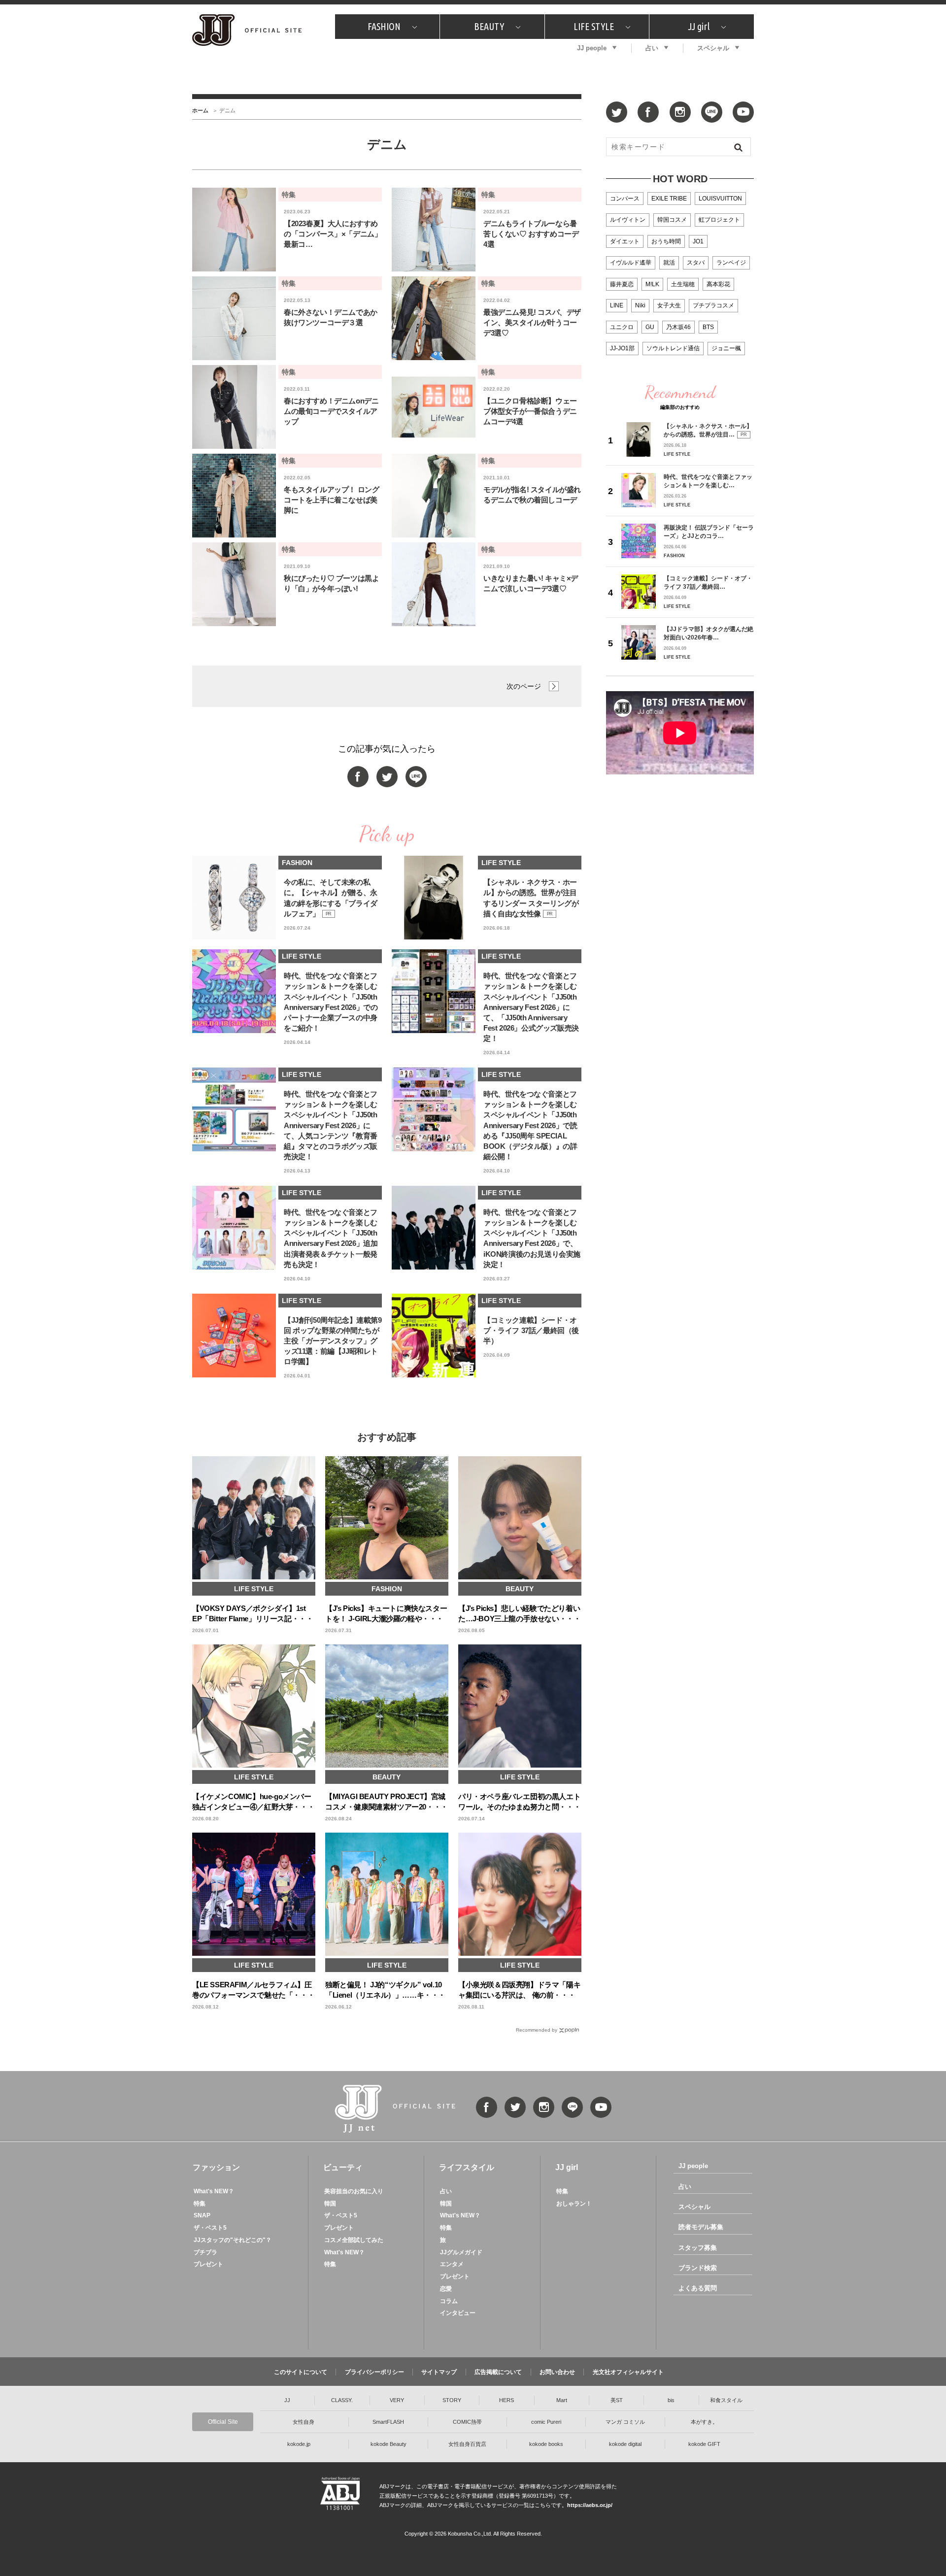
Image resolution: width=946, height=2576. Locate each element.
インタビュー (458, 2313)
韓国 (330, 2204)
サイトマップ (439, 2372)
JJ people (592, 48)
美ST (617, 2400)
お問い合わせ (557, 2372)
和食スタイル (726, 2400)
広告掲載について (498, 2372)
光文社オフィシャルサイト (628, 2372)
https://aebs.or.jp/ (590, 2505)
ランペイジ (731, 263)
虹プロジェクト (719, 220)
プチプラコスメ (713, 305)
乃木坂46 (678, 327)
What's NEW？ (214, 2191)
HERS (507, 2400)
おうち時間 (666, 241)
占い (652, 48)
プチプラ (205, 2252)
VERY (397, 2400)
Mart (562, 2400)
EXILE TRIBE (669, 199)
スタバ (696, 263)
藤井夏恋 (622, 284)
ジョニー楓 (726, 348)
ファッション (216, 2167)
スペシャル (713, 48)
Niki (640, 305)
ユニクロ (622, 327)
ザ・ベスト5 (210, 2228)
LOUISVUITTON (720, 199)
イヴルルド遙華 (631, 263)
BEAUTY (489, 26)
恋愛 (446, 2289)
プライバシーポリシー (374, 2372)
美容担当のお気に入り (354, 2191)
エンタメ (452, 2264)
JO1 (698, 241)
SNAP (202, 2215)
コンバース (625, 199)
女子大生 (669, 305)
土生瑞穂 (683, 284)
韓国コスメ (672, 220)
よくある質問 (698, 2288)
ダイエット (625, 241)
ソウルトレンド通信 (673, 348)
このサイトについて (301, 2372)
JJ (287, 2400)
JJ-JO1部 (622, 348)
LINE (617, 305)
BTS (708, 327)
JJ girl (699, 26)
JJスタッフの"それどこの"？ (233, 2240)
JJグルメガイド (461, 2252)
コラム (449, 2301)
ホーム (200, 110)
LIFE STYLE (594, 26)
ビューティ (343, 2167)
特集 (200, 2204)
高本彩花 (718, 284)
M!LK (652, 284)
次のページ (524, 686)
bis (671, 2400)
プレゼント (208, 2264)
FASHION (384, 26)
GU (650, 327)
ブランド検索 (698, 2268)
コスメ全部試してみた (354, 2240)
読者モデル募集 (701, 2227)
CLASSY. (342, 2400)
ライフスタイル (467, 2167)
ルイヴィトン (628, 220)
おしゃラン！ (574, 2204)
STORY (452, 2400)
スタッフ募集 (698, 2248)
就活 (669, 263)
